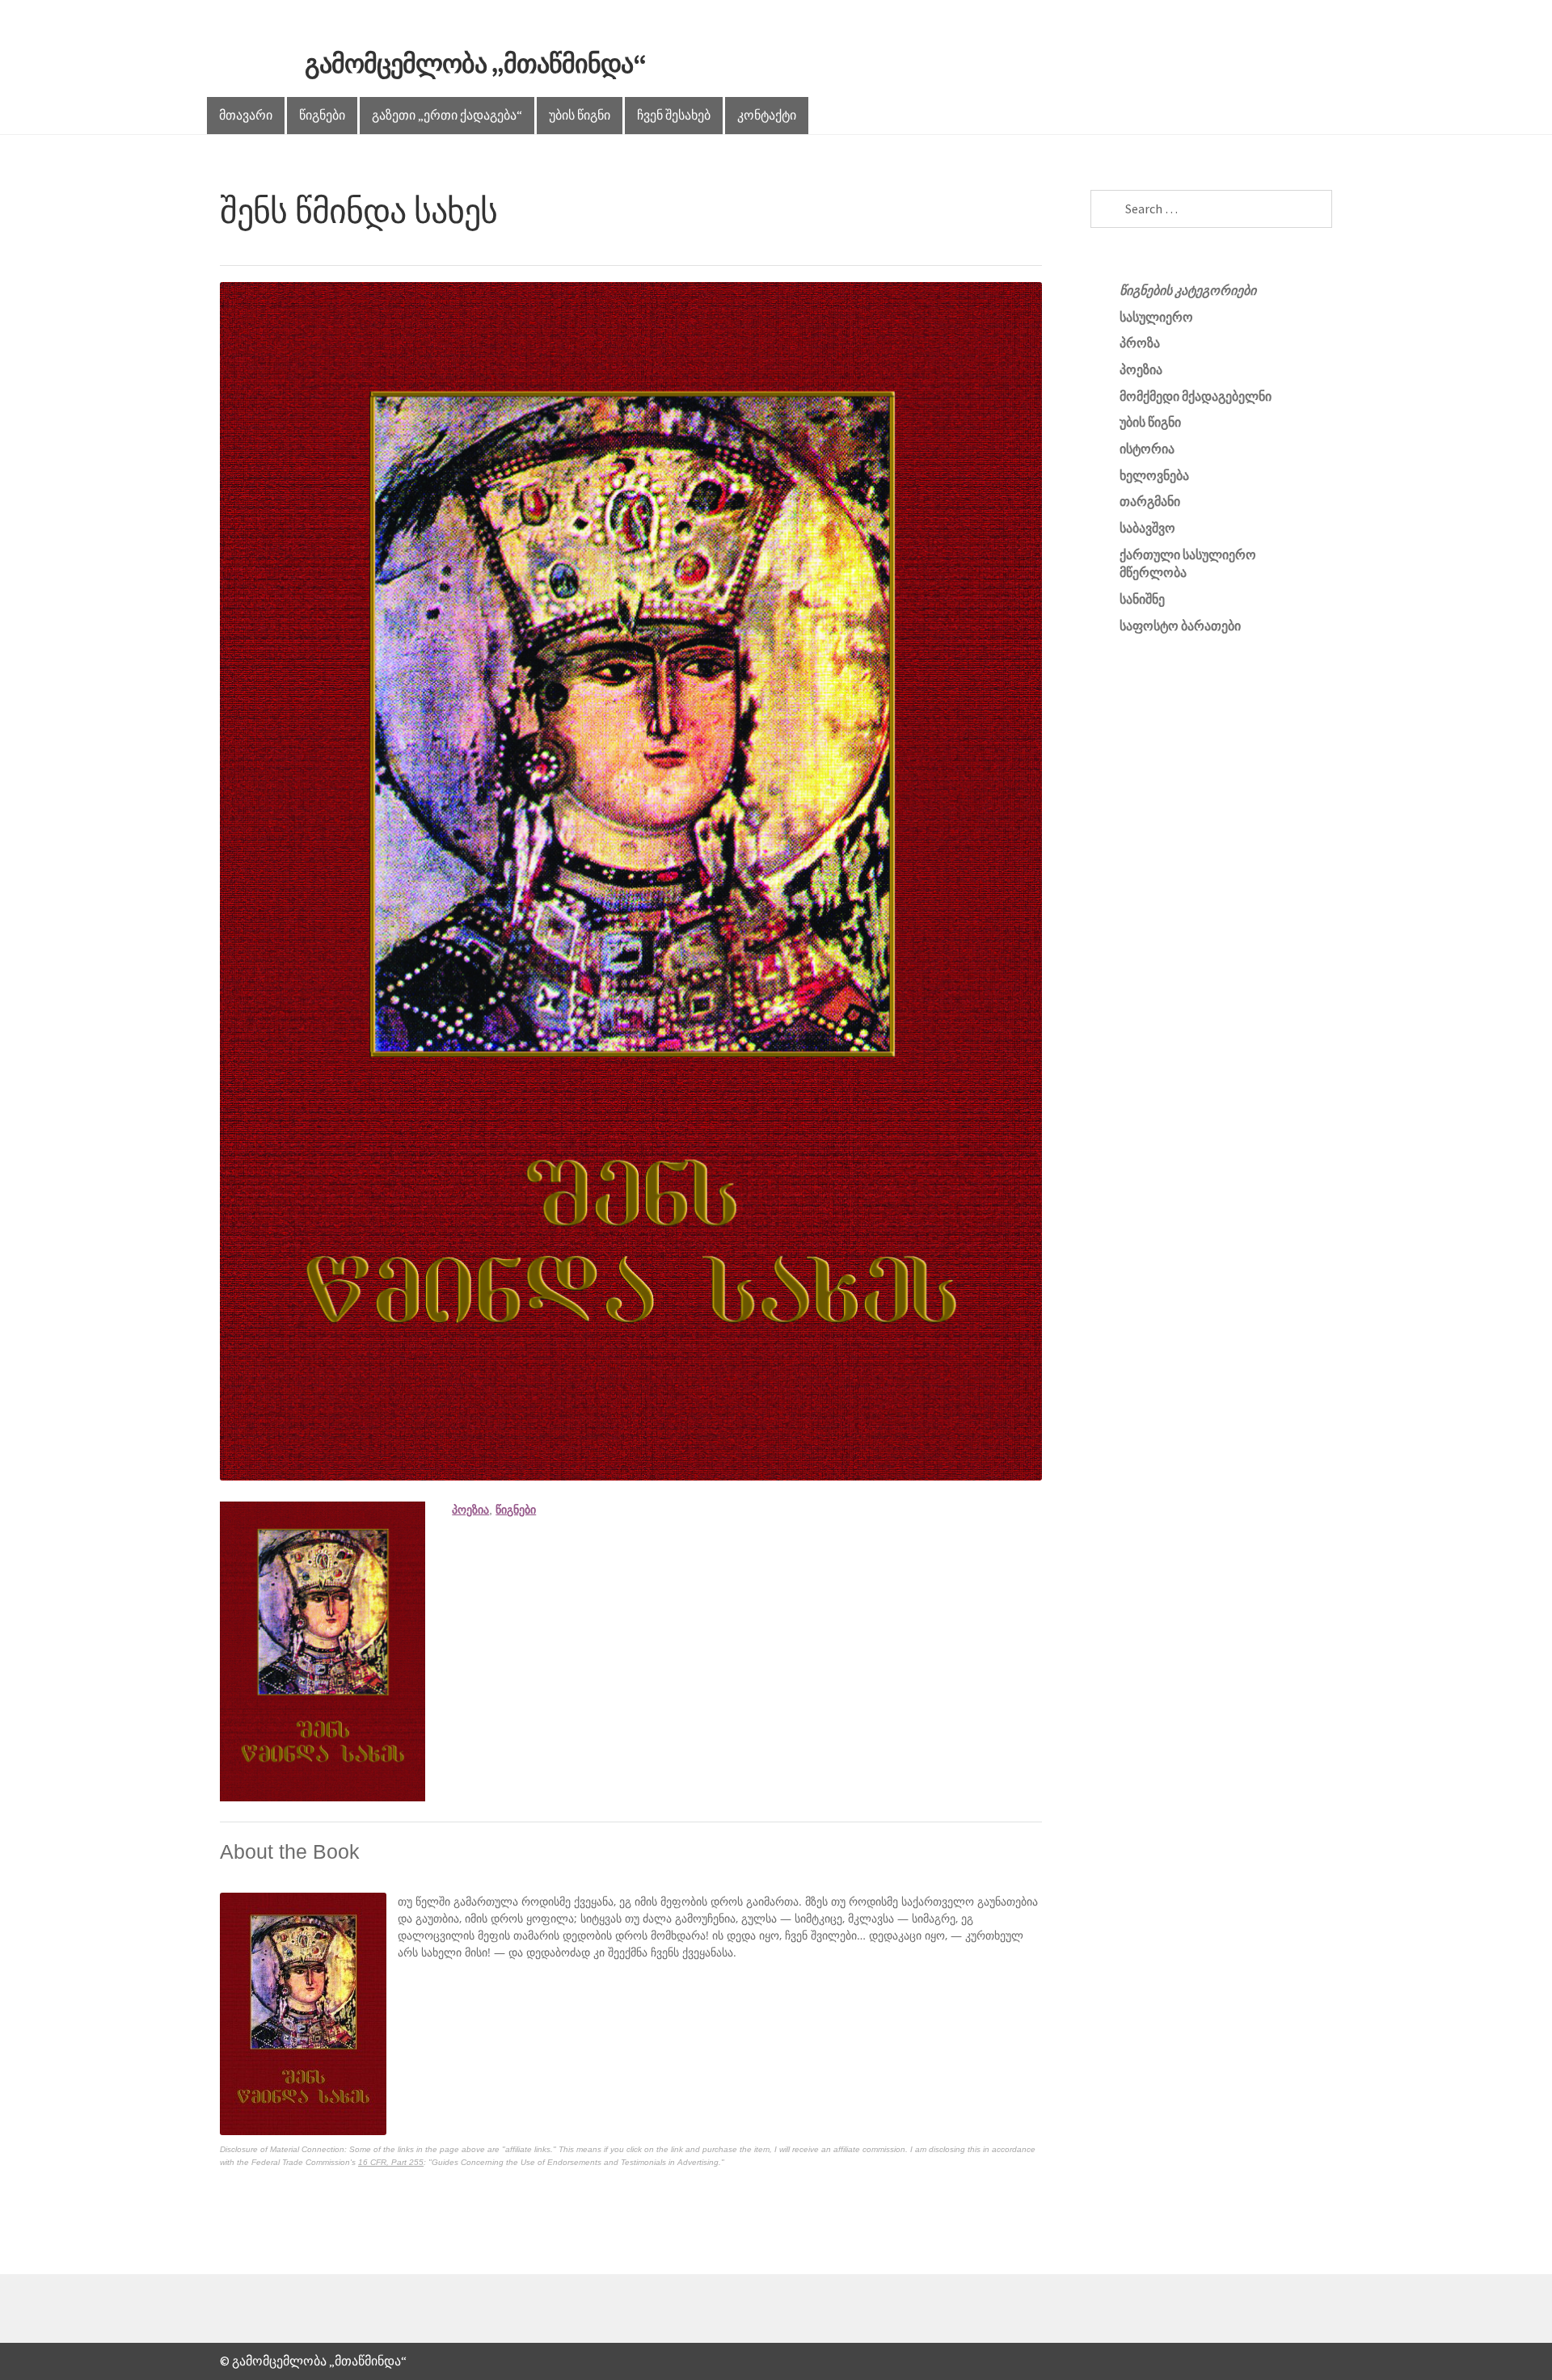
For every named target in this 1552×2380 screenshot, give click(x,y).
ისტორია (1147, 449)
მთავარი (246, 115)
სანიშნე (1142, 599)
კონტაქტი (767, 115)
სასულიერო (1156, 317)
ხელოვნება (1154, 475)
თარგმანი (1150, 501)
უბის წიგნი (580, 115)
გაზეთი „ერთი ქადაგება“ (447, 115)
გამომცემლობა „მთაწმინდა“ (475, 64)
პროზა (1140, 343)
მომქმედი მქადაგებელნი (1196, 396)
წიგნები (322, 115)
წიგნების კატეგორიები (1188, 290)
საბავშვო (1147, 528)
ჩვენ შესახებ (674, 115)
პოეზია (470, 1510)
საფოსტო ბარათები (1180, 626)
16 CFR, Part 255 (391, 2162)
